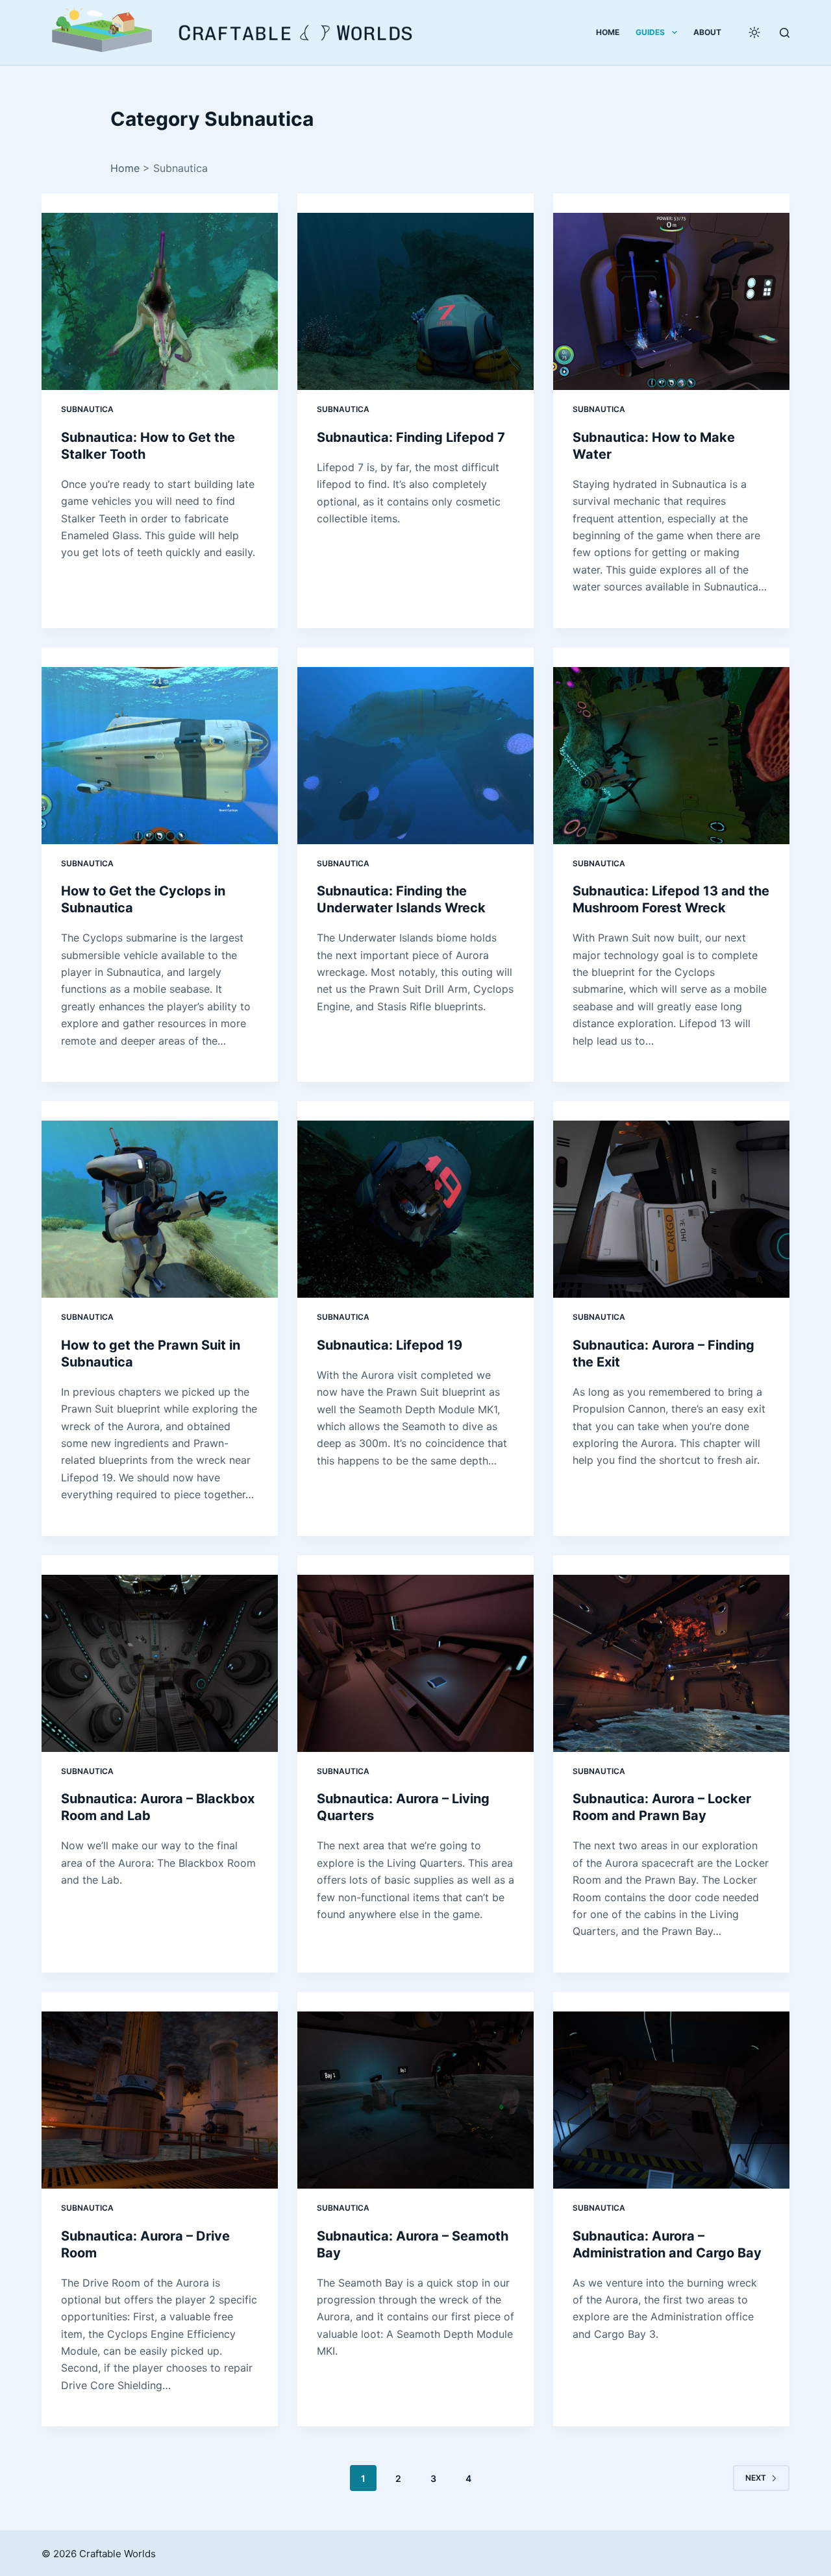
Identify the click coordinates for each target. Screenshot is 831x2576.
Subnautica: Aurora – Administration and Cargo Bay (667, 2244)
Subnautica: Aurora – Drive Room (145, 2244)
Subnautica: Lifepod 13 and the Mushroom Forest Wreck (671, 899)
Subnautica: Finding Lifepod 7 (411, 437)
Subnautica (87, 409)
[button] (102, 32)
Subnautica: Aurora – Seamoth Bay (413, 2244)
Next (756, 2478)
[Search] (785, 33)
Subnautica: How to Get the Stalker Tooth (148, 446)
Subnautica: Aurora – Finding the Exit (664, 1354)
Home (608, 32)
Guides (650, 32)
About (707, 32)
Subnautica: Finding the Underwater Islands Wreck (401, 899)
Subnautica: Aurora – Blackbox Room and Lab (158, 1807)
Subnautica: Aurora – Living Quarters (403, 1807)
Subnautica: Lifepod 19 (390, 1345)
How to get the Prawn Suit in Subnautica (151, 1354)
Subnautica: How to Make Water (654, 446)
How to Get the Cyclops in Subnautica (143, 899)
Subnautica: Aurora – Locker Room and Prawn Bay (662, 1807)
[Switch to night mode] (754, 32)
